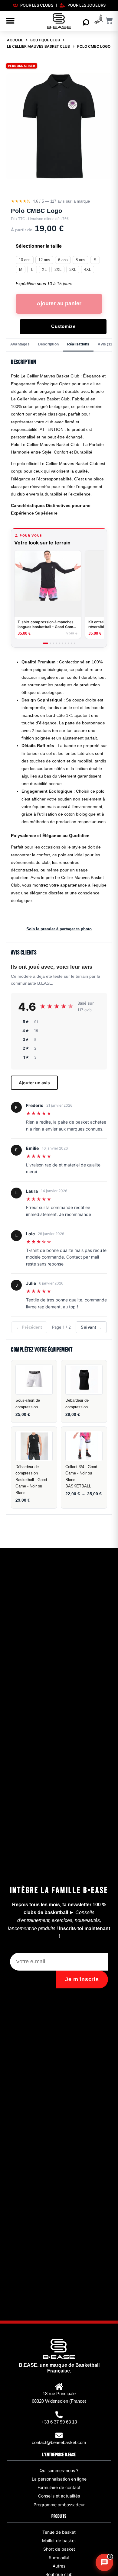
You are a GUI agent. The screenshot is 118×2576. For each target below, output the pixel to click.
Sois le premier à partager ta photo (59, 929)
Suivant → (91, 1327)
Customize (63, 326)
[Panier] (109, 20)
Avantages (20, 344)
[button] (10, 21)
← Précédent (29, 1327)
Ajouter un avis (34, 1083)
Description (48, 344)
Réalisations (78, 344)
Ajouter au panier (59, 303)
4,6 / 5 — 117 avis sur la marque (61, 201)
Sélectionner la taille (39, 246)
